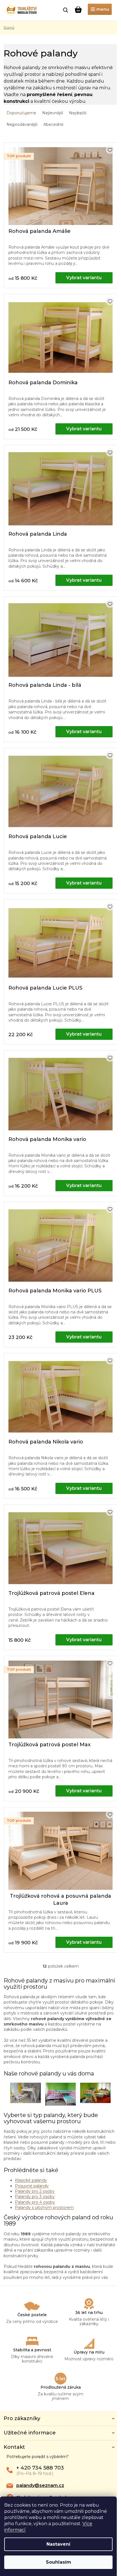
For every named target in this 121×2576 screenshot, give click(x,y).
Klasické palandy (31, 2180)
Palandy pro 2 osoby (35, 2191)
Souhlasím (59, 2562)
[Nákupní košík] (78, 10)
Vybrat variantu (84, 278)
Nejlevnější (53, 113)
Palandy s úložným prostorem (44, 2207)
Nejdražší (78, 113)
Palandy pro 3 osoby (35, 2197)
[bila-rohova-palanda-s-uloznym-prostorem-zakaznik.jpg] (26, 2093)
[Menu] (100, 9)
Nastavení (58, 2544)
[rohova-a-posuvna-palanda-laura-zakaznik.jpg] (60, 2094)
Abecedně (53, 124)
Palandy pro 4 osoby (35, 2202)
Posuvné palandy (32, 2186)
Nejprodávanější (22, 124)
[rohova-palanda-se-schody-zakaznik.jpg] (95, 2093)
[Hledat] (66, 10)
